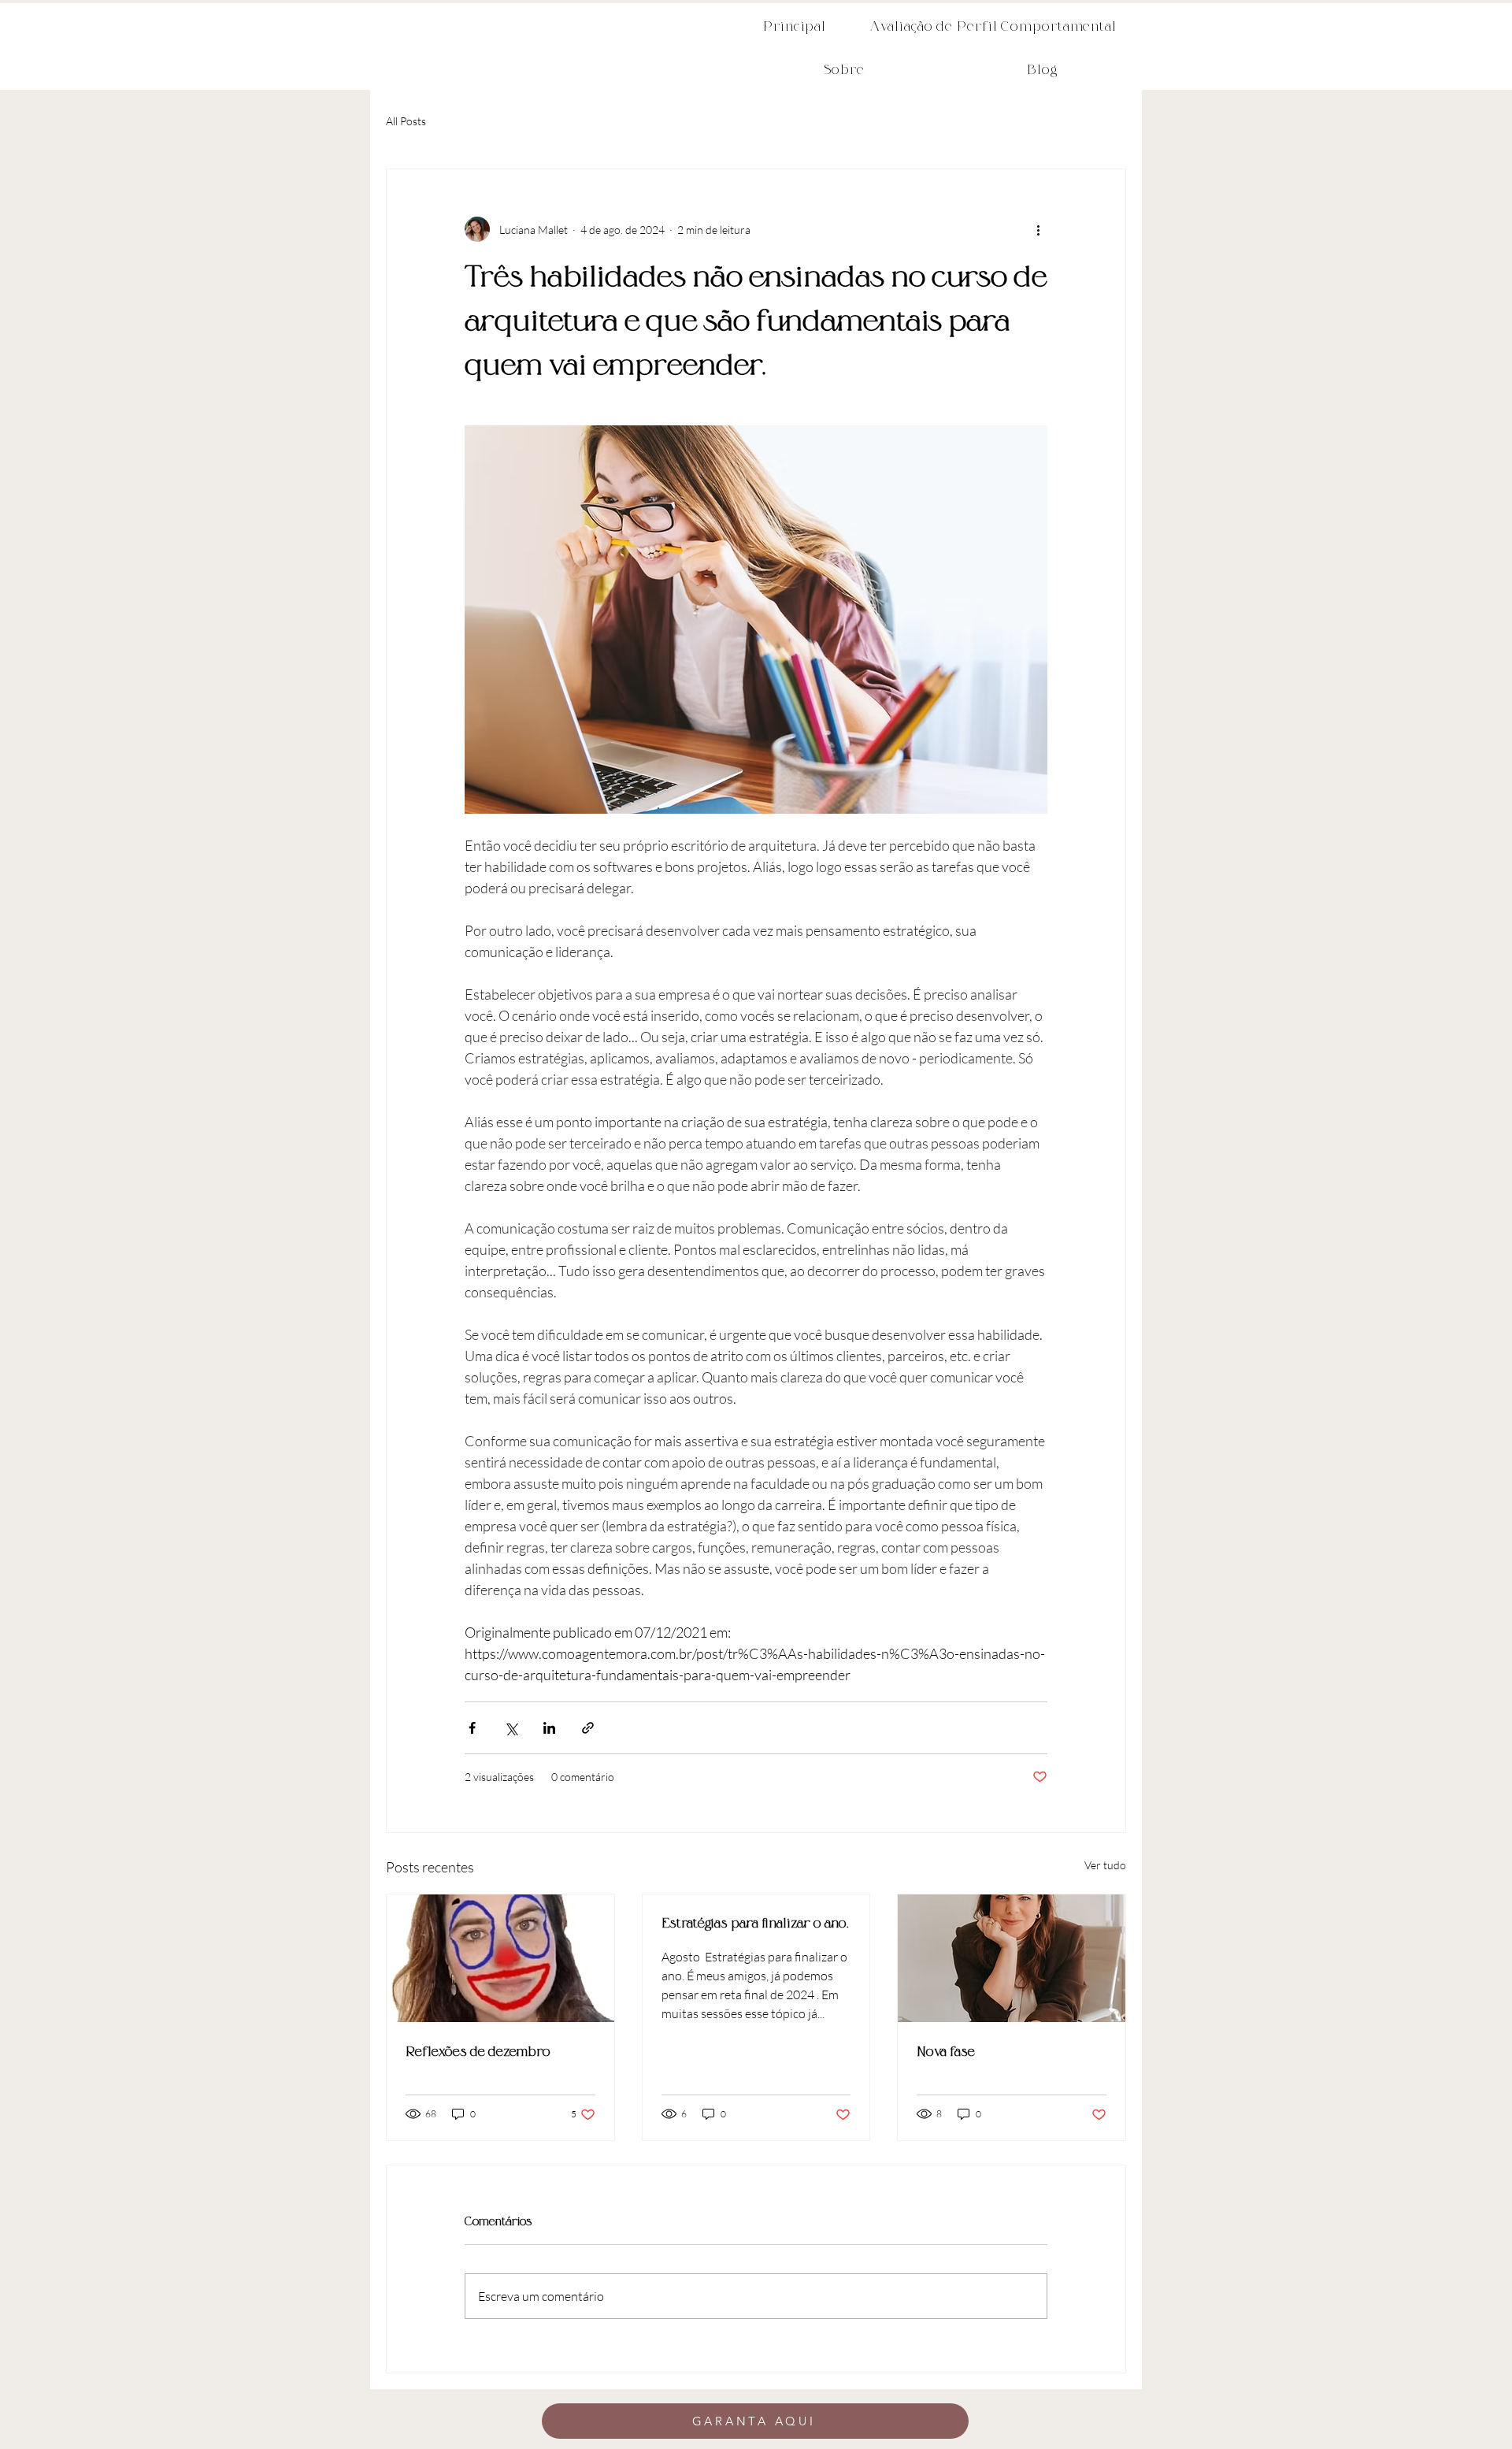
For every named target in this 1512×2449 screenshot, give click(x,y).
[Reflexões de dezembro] (500, 1958)
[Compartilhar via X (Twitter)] (511, 1728)
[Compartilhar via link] (588, 1728)
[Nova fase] (1012, 1958)
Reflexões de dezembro (478, 2052)
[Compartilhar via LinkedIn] (549, 1728)
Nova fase (946, 2052)
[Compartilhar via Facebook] (472, 1728)
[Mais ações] (1038, 229)
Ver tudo (1105, 1865)
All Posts (406, 121)
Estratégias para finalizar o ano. (755, 1924)
